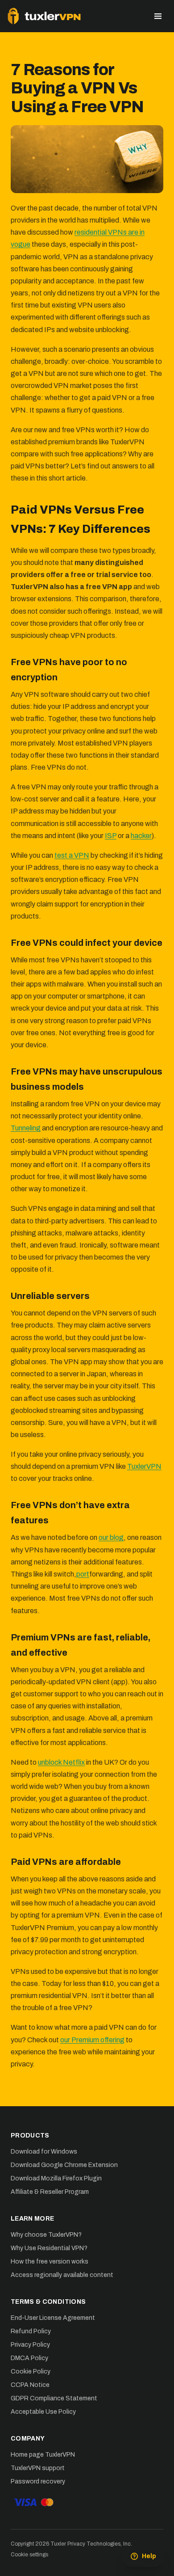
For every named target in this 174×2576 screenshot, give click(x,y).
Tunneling (26, 1128)
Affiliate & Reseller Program (50, 2192)
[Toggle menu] (158, 16)
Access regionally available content (62, 2275)
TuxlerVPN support (38, 2468)
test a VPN (72, 855)
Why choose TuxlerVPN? (46, 2235)
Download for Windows (44, 2152)
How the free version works (50, 2262)
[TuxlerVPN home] (44, 16)
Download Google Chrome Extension (64, 2165)
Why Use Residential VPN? (49, 2248)
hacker (141, 836)
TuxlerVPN (144, 1466)
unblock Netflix (61, 1762)
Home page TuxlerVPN (43, 2455)
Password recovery (38, 2481)
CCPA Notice (30, 2385)
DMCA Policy (29, 2358)
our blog (111, 1537)
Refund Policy (31, 2331)
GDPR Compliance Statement (54, 2398)
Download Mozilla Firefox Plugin (56, 2178)
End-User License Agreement (53, 2318)
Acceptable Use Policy (43, 2412)
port (83, 1574)
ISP (111, 836)
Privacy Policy (30, 2345)
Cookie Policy (31, 2372)
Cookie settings (29, 2555)
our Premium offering (92, 2040)
